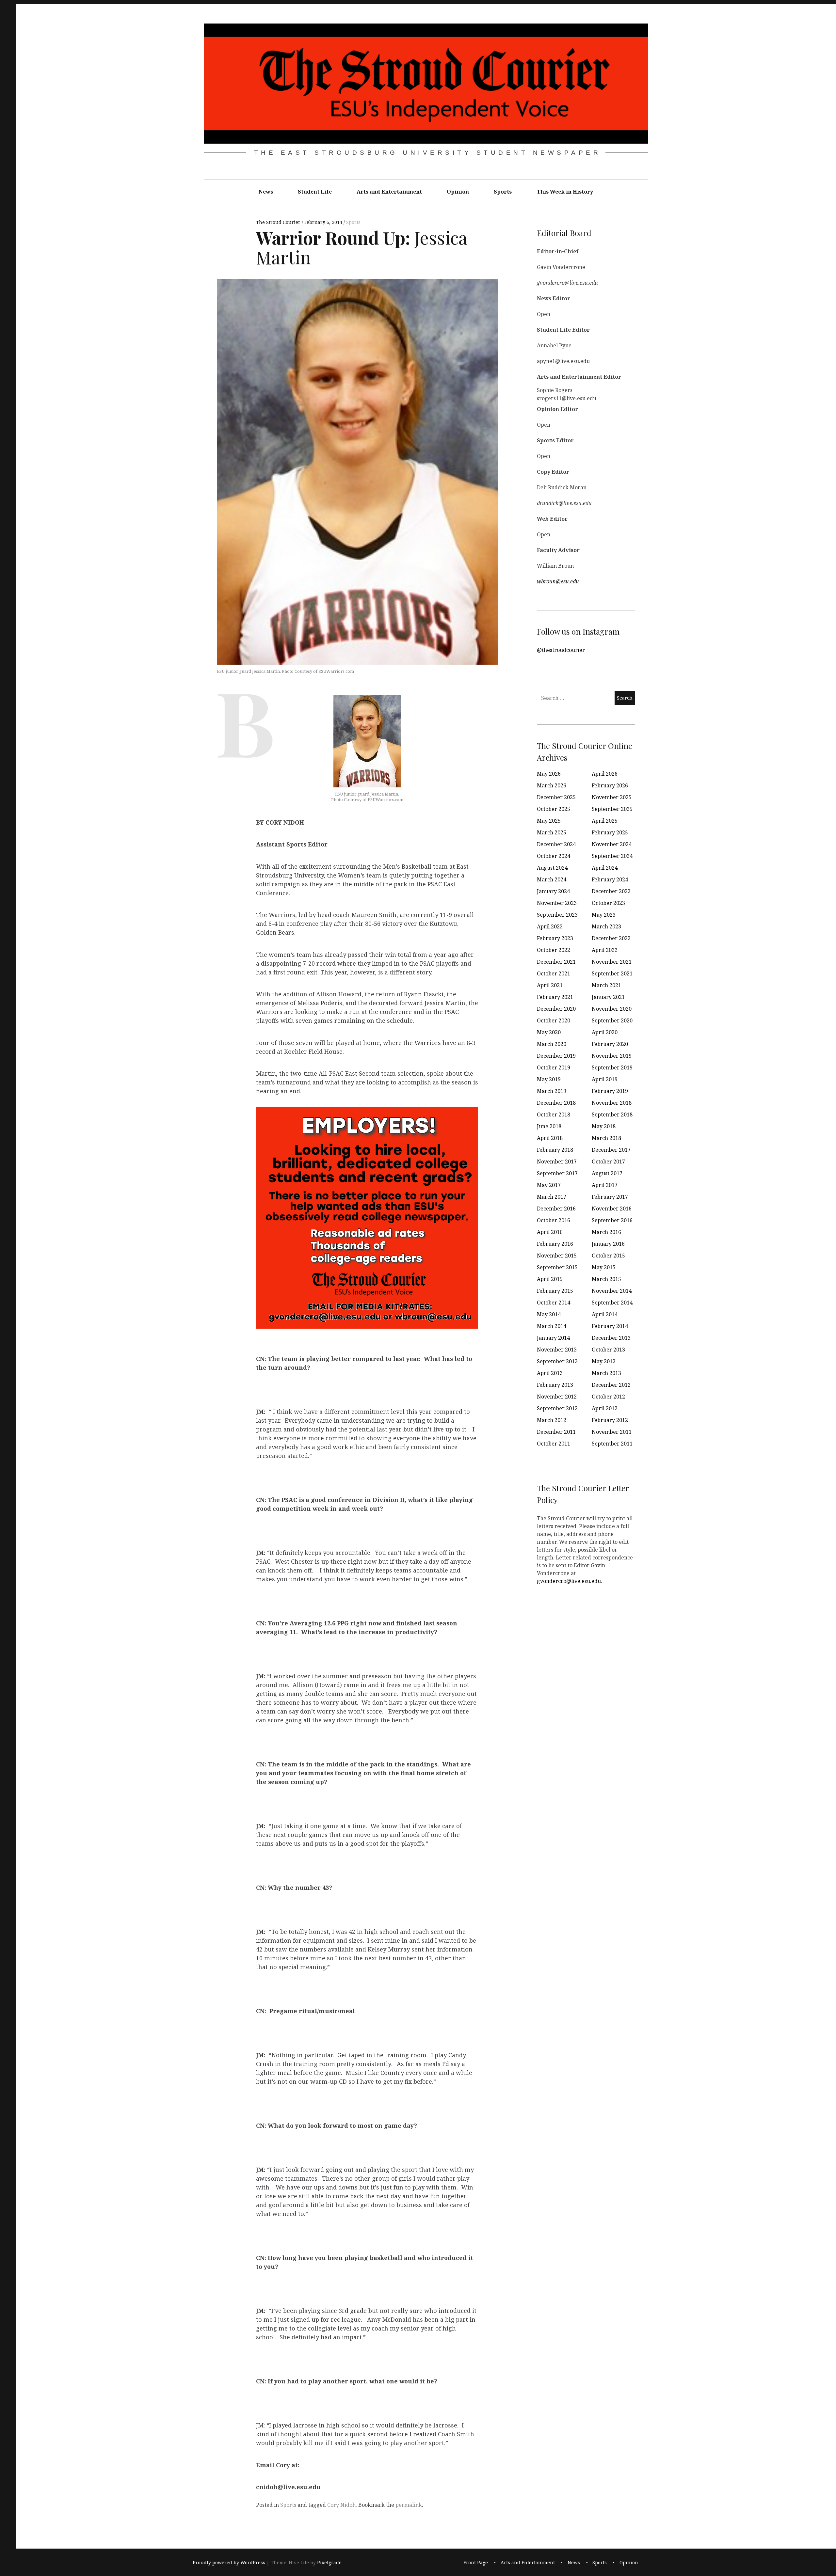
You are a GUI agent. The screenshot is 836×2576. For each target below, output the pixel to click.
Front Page (476, 2562)
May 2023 (604, 915)
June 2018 (549, 1126)
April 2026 (605, 774)
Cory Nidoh (341, 2505)
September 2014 (612, 1303)
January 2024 (553, 891)
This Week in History (565, 192)
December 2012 (611, 1385)
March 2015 (606, 1279)
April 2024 (605, 868)
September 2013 (557, 1361)
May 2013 (604, 1361)
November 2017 (557, 1162)
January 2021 (608, 997)
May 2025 (549, 821)
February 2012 (610, 1420)
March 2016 (606, 1232)
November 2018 (612, 1103)
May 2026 (549, 774)
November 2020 (612, 1009)
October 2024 (554, 856)
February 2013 (555, 1385)
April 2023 (550, 926)
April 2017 (605, 1185)
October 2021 (554, 973)
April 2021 (550, 985)
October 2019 (554, 1067)
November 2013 (557, 1350)
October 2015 (608, 1256)
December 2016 (556, 1209)
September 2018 (612, 1114)
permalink (409, 2505)
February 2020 (610, 1044)
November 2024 (612, 844)
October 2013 (608, 1350)
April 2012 (605, 1408)
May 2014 (549, 1314)
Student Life (315, 192)
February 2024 (610, 879)
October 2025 (554, 809)
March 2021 (606, 985)
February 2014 (610, 1326)
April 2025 (605, 821)
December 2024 (556, 844)
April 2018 (550, 1138)
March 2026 (552, 785)
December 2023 (611, 891)
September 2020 (612, 1020)
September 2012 (557, 1408)
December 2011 (556, 1432)
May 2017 (549, 1185)
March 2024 (552, 879)
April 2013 (550, 1373)
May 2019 (549, 1079)
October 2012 (608, 1397)
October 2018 (554, 1114)
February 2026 (610, 785)
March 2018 (606, 1138)
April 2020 (605, 1032)
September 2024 (612, 856)
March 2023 (606, 926)
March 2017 (552, 1197)
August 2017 (607, 1173)
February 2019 (610, 1091)
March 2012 (552, 1420)
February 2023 (555, 938)
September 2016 (612, 1220)
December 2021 (556, 962)
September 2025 (612, 809)
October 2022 (554, 950)
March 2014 (552, 1326)
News (266, 192)
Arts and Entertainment (389, 192)
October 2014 (554, 1303)
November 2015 (557, 1256)
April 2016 (550, 1232)
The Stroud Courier (279, 222)
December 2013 (611, 1338)
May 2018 (604, 1126)
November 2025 (612, 797)
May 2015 (604, 1267)
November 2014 (612, 1291)
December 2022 (611, 938)
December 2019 (556, 1056)
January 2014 (553, 1338)
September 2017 (557, 1173)
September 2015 (557, 1267)
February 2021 (555, 997)
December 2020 (556, 1009)
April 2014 (605, 1314)
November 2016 (612, 1209)
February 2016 (555, 1244)
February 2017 (610, 1197)
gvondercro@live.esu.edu (569, 1581)
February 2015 (555, 1291)
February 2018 (555, 1150)
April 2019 (605, 1079)
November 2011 (612, 1432)
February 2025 (610, 832)
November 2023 (557, 903)
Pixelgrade (329, 2562)
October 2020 (554, 1020)
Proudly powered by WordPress (229, 2562)
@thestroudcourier (561, 650)
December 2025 (556, 797)
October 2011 (554, 1444)
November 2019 (612, 1056)
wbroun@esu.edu (558, 581)
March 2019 (552, 1091)
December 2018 (556, 1103)
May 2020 (549, 1032)
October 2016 (554, 1220)
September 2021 (612, 973)
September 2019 (612, 1067)
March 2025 (552, 832)
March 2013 (606, 1373)
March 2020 (552, 1044)
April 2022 (605, 950)
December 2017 (611, 1150)
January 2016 (608, 1244)
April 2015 (550, 1279)
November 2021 (612, 962)
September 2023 (557, 915)
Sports (503, 192)
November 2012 (557, 1397)
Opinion (458, 192)
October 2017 (608, 1162)
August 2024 (552, 868)
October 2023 (608, 903)
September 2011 (612, 1444)
